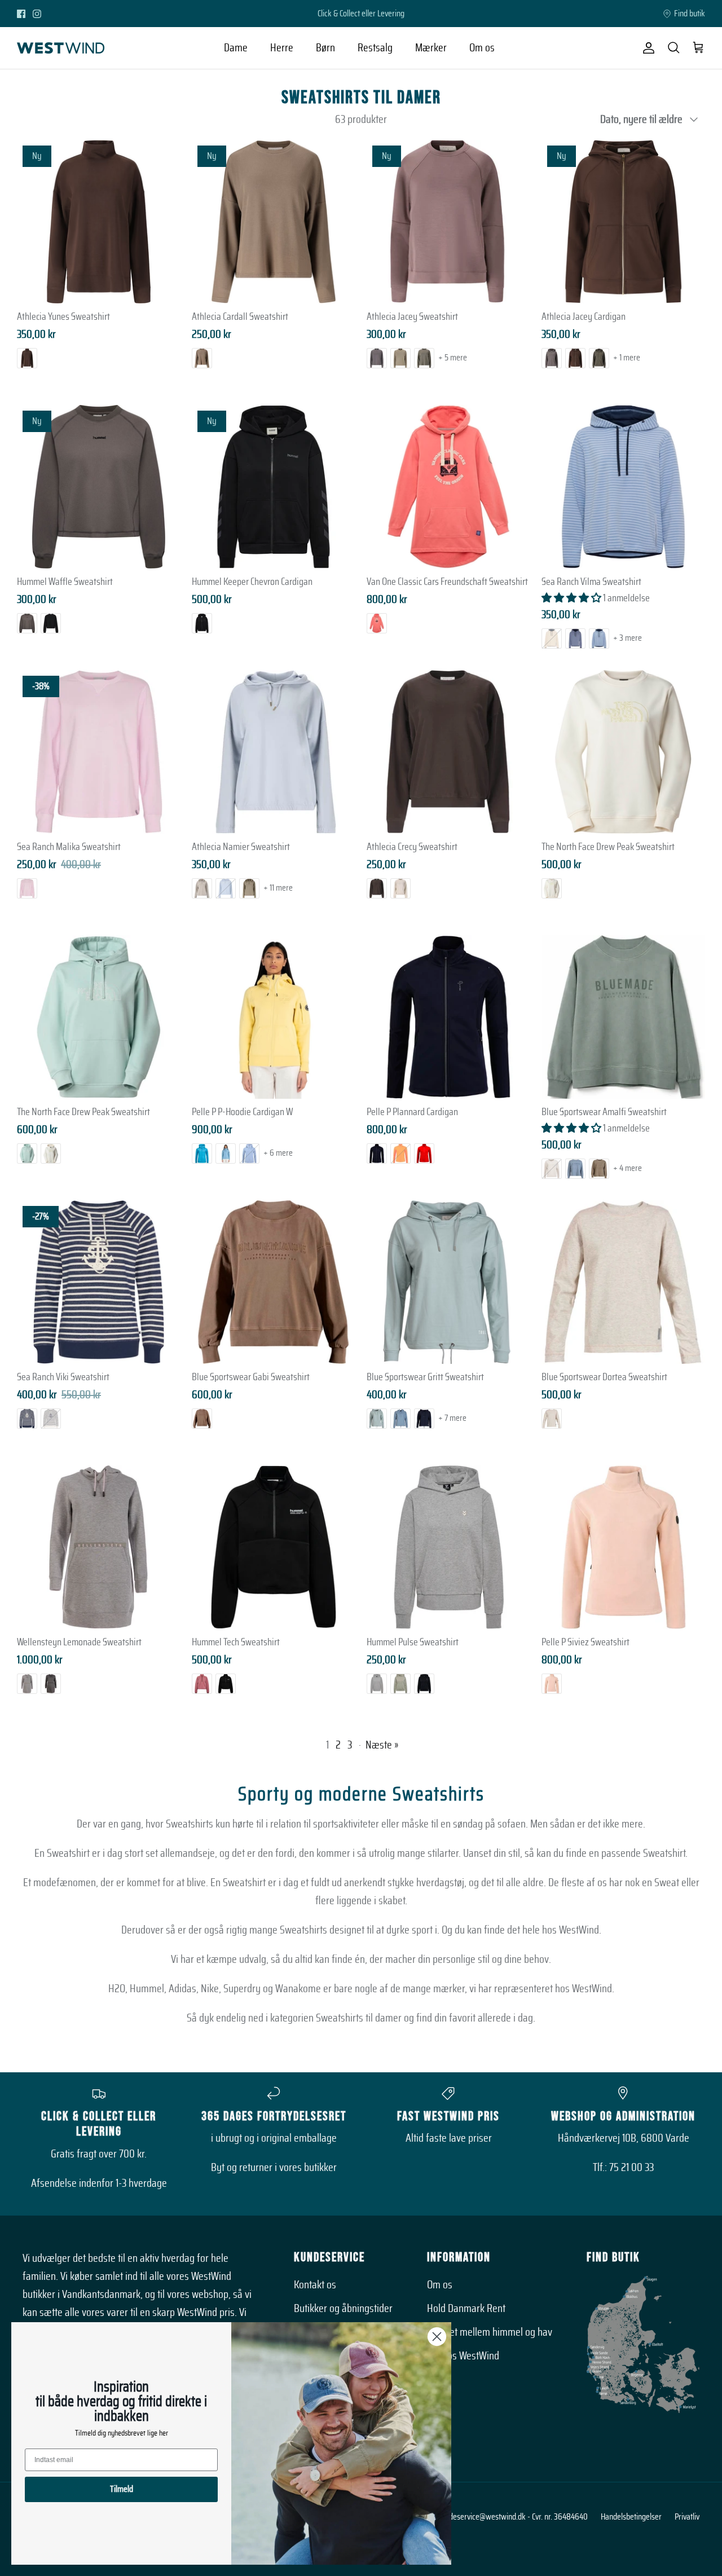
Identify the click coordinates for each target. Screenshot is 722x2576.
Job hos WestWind (463, 2356)
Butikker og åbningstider (343, 2309)
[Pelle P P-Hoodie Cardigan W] (274, 1017)
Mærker (431, 48)
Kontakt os (315, 2285)
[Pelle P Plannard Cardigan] (448, 1017)
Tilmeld (122, 2489)
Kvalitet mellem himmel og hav (490, 2332)
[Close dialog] (437, 2337)
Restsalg (375, 48)
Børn (325, 48)
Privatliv (687, 2517)
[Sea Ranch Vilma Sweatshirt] (623, 487)
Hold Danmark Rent (466, 2309)
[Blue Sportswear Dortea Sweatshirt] (623, 1282)
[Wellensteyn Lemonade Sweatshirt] (99, 1547)
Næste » (382, 1745)
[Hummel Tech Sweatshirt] (274, 1547)
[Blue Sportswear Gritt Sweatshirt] (448, 1282)
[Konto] (646, 48)
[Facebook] (21, 14)
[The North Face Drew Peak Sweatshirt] (623, 752)
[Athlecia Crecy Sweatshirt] (448, 752)
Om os (482, 48)
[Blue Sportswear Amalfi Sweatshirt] (623, 1017)
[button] (572, 598)
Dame (236, 48)
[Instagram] (37, 14)
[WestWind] (61, 48)
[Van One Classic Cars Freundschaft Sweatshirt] (448, 487)
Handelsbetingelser (631, 2517)
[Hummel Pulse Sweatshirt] (448, 1547)
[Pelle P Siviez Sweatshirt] (623, 1547)
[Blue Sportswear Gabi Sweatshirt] (274, 1282)
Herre (282, 48)
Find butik (690, 14)
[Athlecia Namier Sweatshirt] (274, 752)
